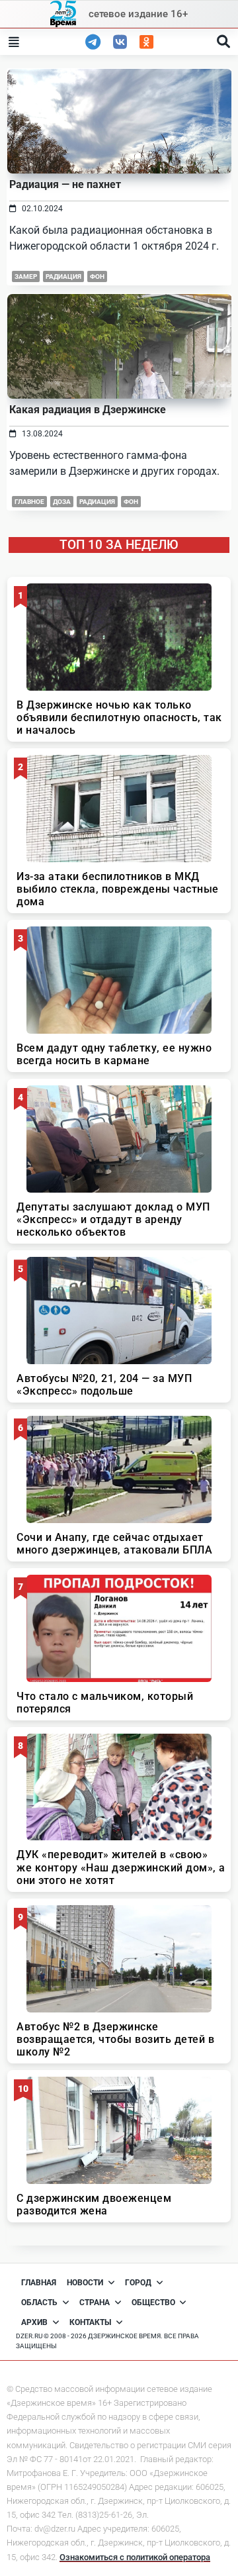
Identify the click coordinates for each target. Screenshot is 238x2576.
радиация (63, 276)
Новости (85, 2283)
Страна (95, 2303)
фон (97, 276)
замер (26, 276)
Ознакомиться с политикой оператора (135, 2557)
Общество (153, 2303)
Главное (29, 502)
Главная (39, 2283)
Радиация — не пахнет (65, 184)
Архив (34, 2322)
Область (39, 2303)
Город (138, 2283)
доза (62, 502)
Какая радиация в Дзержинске (88, 410)
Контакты (90, 2322)
